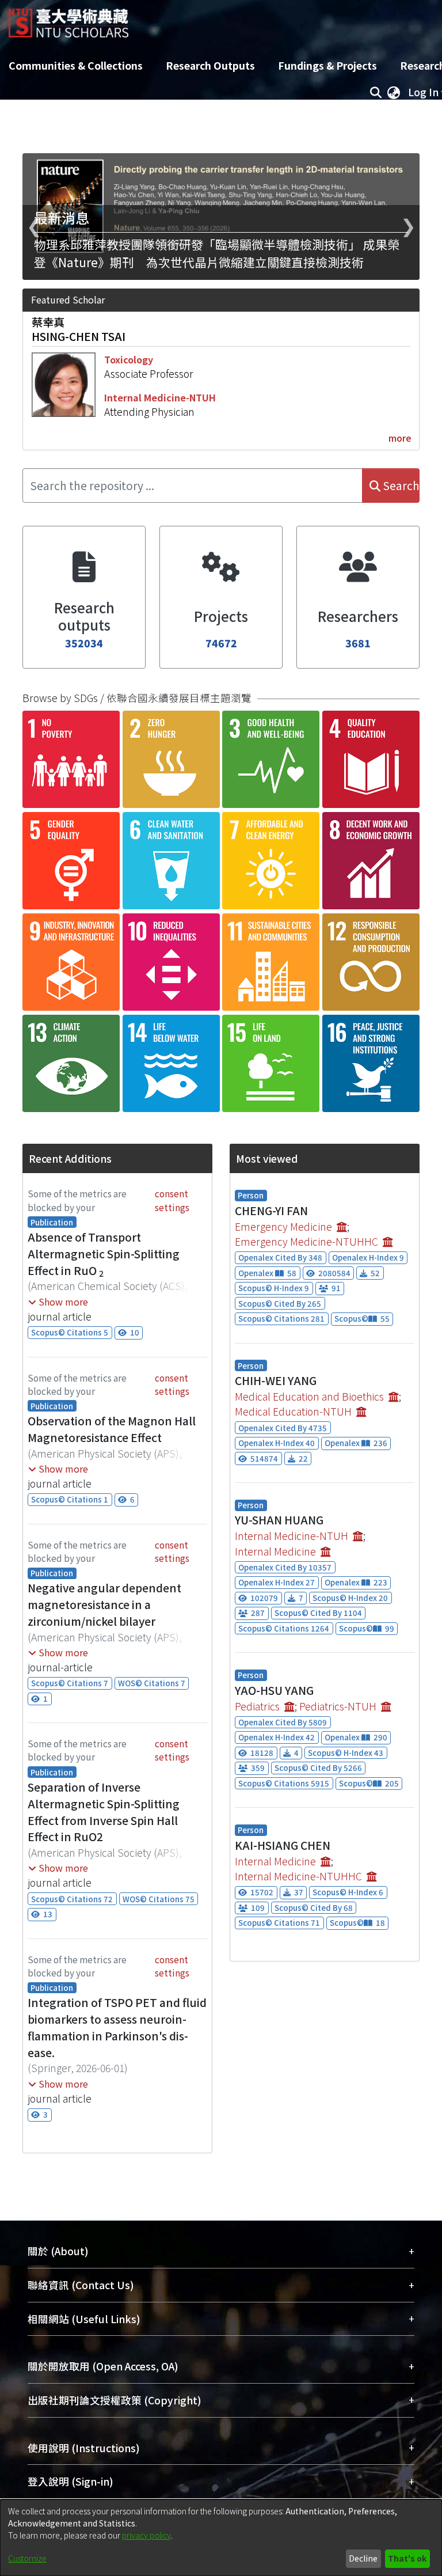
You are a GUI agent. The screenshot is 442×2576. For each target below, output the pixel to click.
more (400, 438)
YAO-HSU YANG (274, 1690)
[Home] (68, 19)
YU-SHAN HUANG (279, 1520)
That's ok (407, 2558)
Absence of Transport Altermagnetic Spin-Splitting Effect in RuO (104, 1254)
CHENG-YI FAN (271, 1211)
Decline (363, 2558)
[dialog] (221, 2538)
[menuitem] (394, 92)
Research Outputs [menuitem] (210, 65)
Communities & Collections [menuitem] (76, 65)
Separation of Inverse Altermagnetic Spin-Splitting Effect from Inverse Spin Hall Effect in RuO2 (104, 1812)
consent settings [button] (172, 1200)
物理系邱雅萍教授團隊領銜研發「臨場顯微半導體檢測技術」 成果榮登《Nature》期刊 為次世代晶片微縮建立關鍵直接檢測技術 (217, 253)
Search (400, 485)
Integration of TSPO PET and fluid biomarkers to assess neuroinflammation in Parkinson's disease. (117, 2027)
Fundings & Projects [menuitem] (327, 65)
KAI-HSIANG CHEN (283, 1845)
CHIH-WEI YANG (276, 1380)
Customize (27, 2558)
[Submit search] (376, 92)
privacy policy (146, 2535)
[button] (58, 1302)
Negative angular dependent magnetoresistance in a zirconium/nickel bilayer (104, 1604)
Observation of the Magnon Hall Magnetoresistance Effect (112, 1429)
